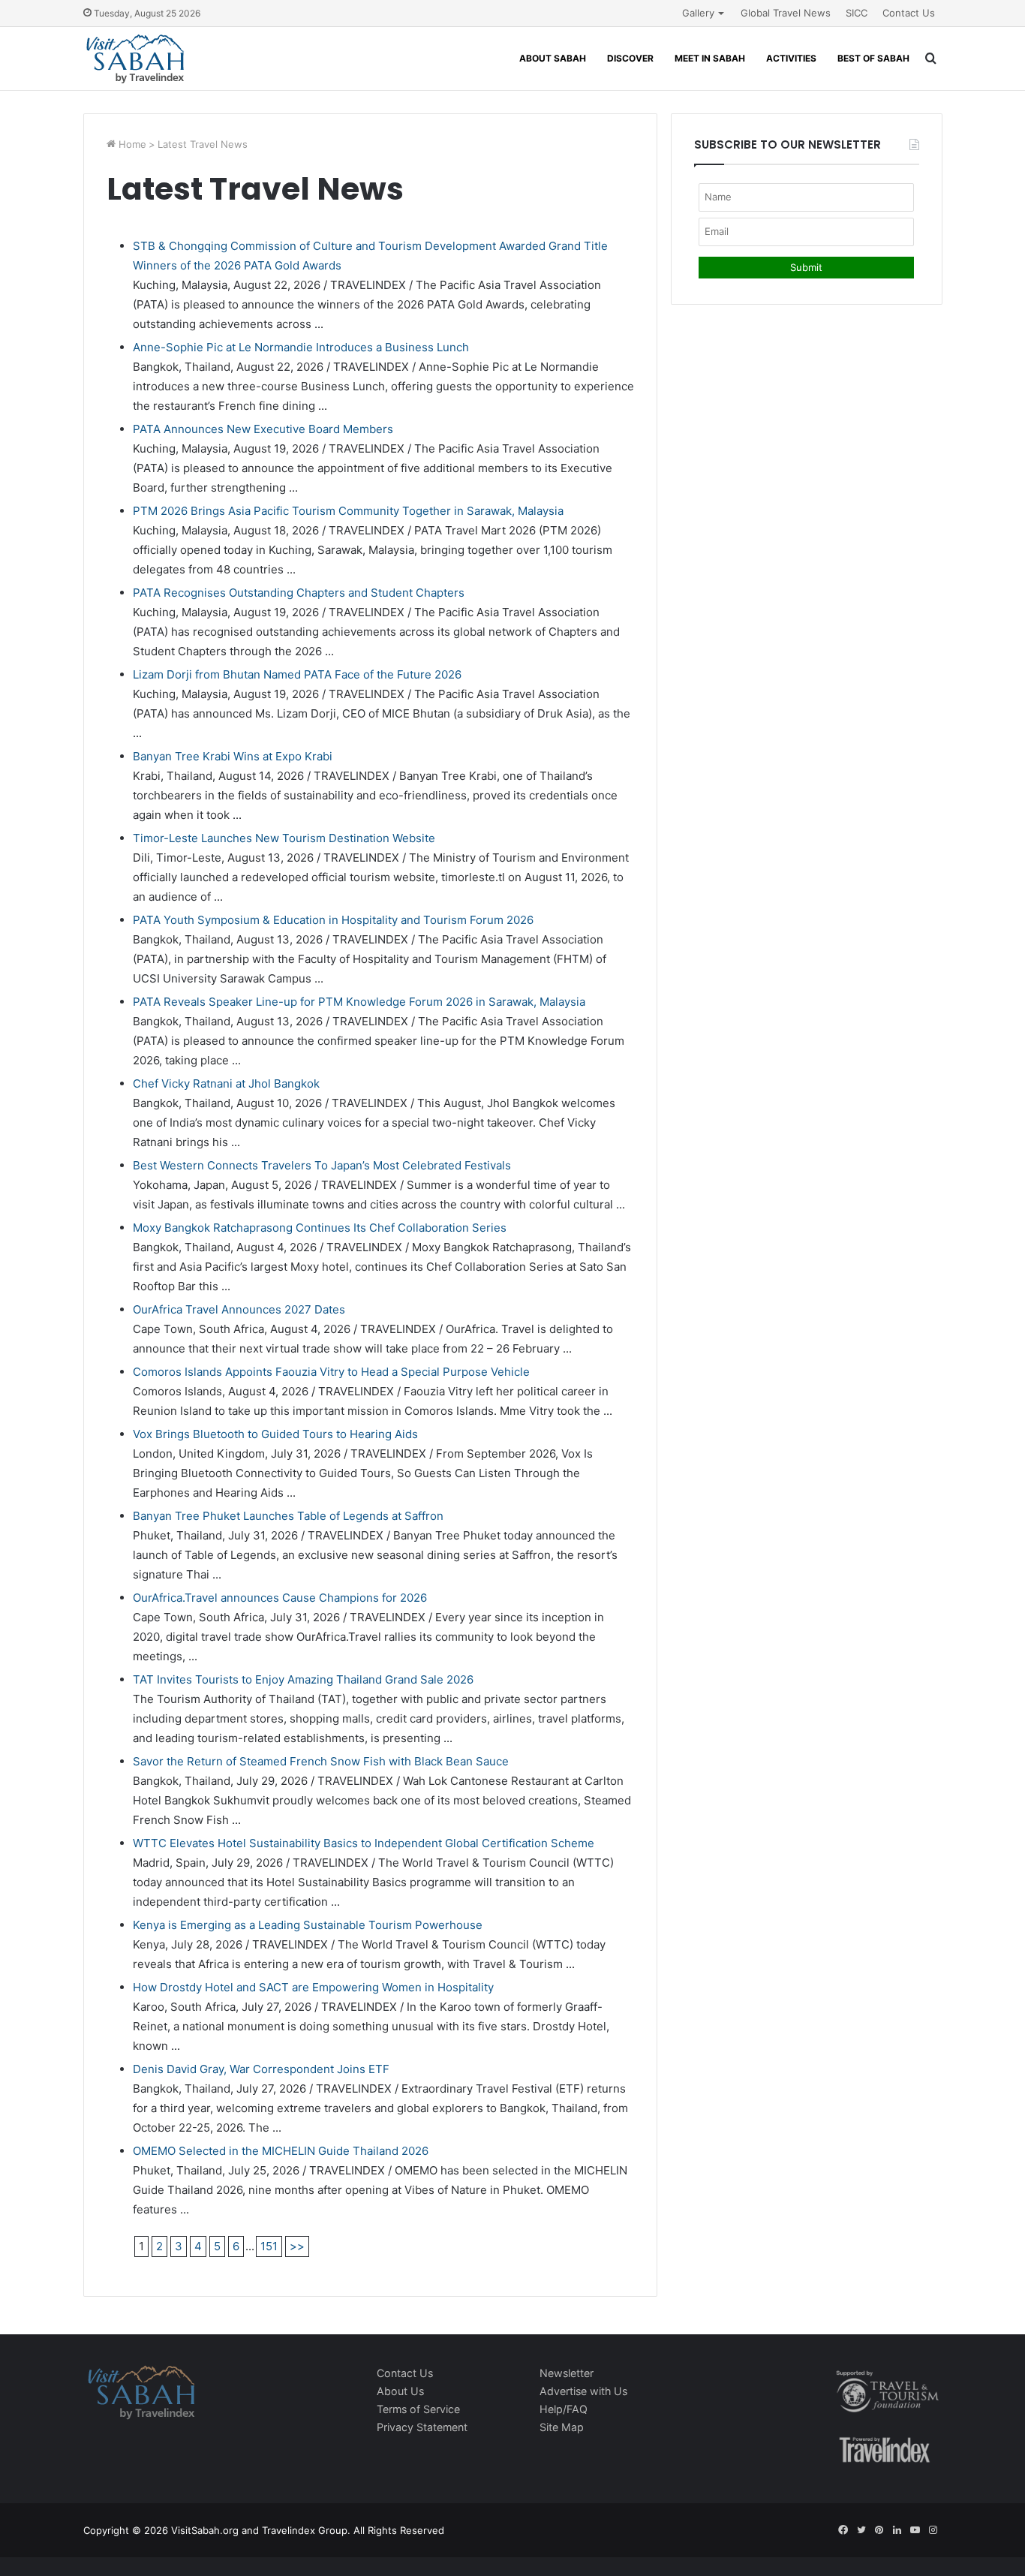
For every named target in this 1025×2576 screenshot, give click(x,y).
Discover (630, 58)
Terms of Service (418, 2409)
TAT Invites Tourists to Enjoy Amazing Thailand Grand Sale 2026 (303, 1679)
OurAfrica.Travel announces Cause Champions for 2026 (280, 1598)
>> (297, 2246)
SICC (857, 13)
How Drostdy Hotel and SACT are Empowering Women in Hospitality (313, 1987)
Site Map (562, 2427)
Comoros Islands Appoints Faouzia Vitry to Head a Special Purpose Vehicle (331, 1372)
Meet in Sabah (710, 58)
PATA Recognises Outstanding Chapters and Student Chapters (299, 593)
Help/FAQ (564, 2409)
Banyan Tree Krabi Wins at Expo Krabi (233, 756)
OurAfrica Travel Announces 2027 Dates (239, 1309)
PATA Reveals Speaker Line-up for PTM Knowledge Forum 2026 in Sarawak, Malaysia (359, 1002)
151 (269, 2246)
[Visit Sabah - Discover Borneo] (135, 59)
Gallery (698, 13)
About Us (400, 2391)
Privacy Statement (422, 2427)
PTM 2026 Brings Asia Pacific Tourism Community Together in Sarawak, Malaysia (348, 511)
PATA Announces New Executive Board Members (263, 429)
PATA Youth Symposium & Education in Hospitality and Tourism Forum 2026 (333, 920)
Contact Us (909, 13)
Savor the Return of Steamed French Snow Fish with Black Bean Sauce (321, 1761)
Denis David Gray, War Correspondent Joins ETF (261, 2069)
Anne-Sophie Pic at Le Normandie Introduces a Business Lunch (301, 347)
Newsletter (567, 2373)
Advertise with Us (583, 2391)
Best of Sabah (873, 58)
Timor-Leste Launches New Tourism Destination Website (284, 838)
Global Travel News (786, 13)
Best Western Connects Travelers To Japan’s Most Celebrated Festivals (322, 1165)
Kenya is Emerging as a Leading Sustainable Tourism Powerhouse (308, 1925)
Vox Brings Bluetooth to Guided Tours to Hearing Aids (275, 1434)
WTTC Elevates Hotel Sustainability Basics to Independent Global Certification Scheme (364, 1843)
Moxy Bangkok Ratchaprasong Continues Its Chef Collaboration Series (320, 1228)
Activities (791, 58)
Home (131, 144)
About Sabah (553, 58)
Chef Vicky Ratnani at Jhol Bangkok (226, 1083)
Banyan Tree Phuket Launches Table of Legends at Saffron (288, 1516)
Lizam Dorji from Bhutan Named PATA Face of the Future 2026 (297, 674)
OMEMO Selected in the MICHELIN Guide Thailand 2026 (281, 2151)
